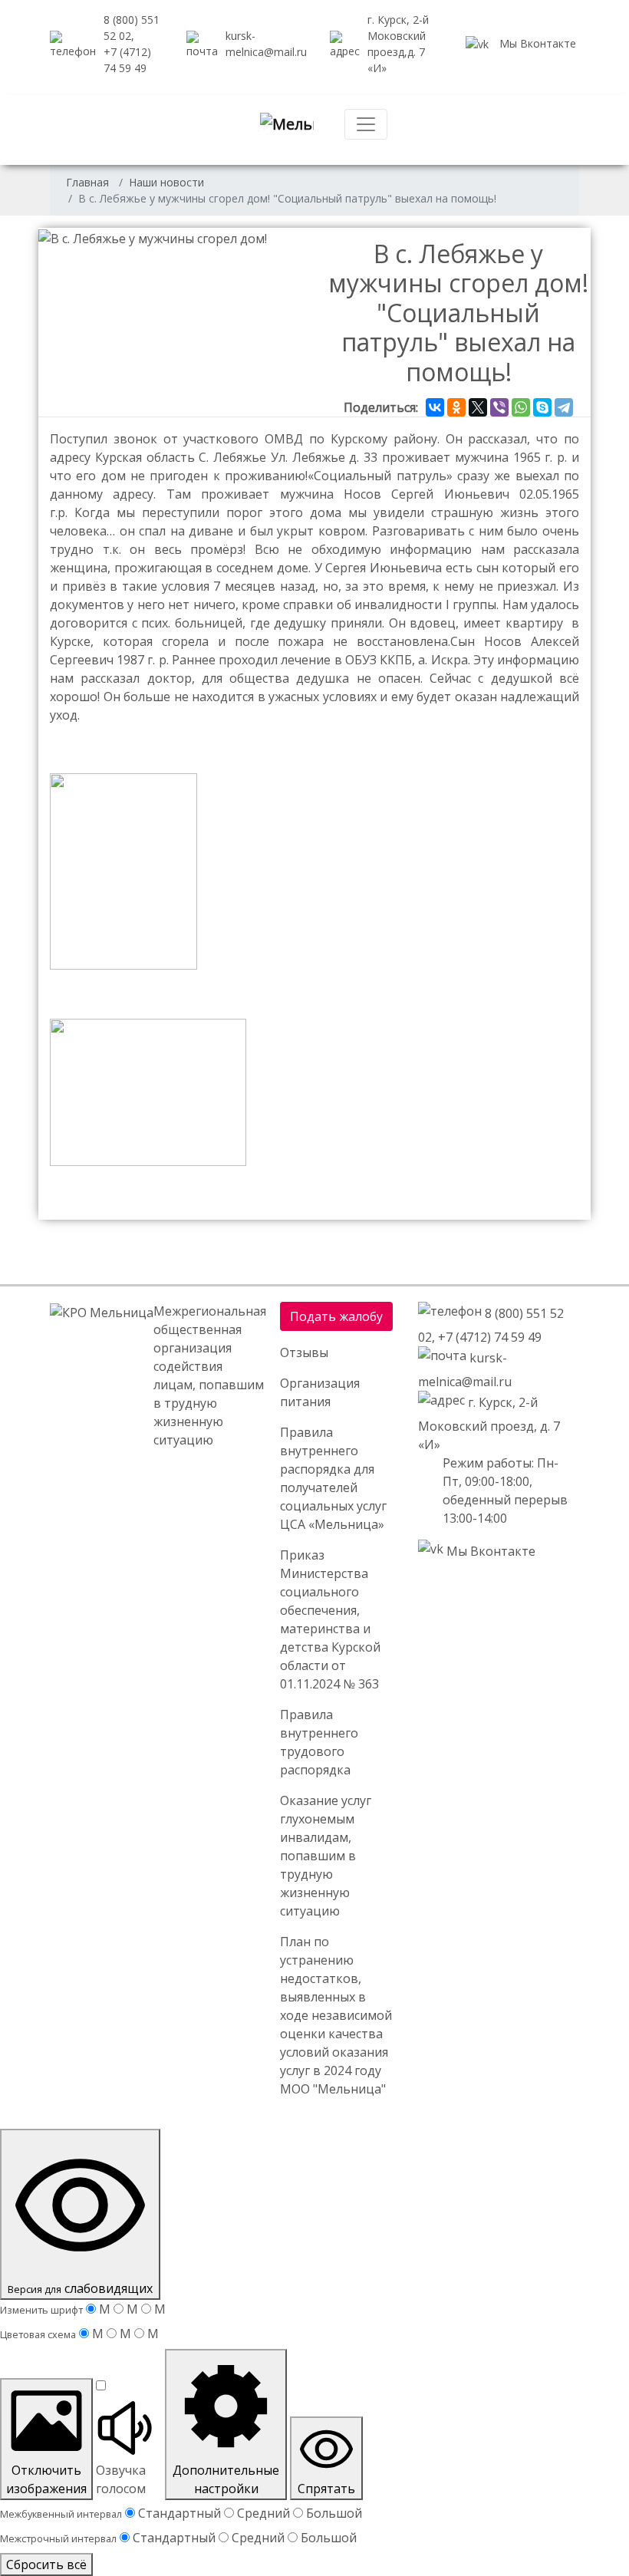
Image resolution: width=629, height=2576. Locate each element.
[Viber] (499, 407)
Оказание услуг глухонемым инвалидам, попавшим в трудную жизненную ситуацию (326, 1856)
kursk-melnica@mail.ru (266, 44)
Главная (87, 182)
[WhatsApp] (521, 407)
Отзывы (304, 1352)
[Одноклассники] (456, 407)
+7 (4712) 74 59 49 (490, 1337)
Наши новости (166, 182)
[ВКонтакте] (435, 407)
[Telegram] (564, 407)
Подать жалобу (336, 1316)
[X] (478, 407)
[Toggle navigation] (366, 124)
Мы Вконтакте (536, 43)
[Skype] (542, 407)
